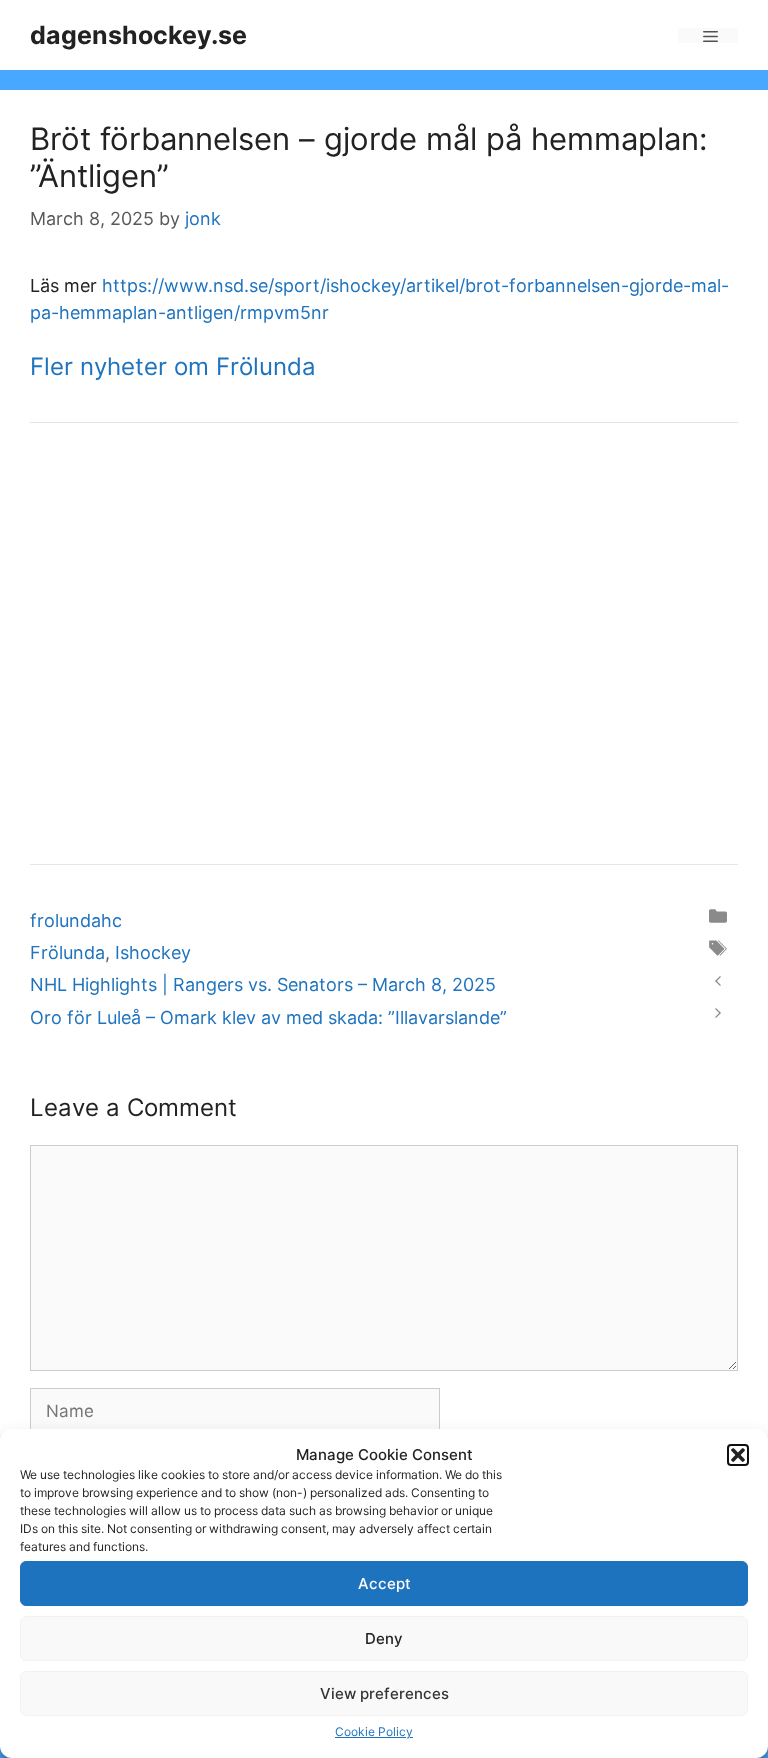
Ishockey (153, 952)
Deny (384, 1638)
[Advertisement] (384, 657)
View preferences (384, 1693)
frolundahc (76, 920)
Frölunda (67, 952)
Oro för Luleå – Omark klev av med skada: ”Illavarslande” (268, 1017)
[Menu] (708, 35)
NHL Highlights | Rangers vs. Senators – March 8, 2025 (263, 984)
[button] (738, 1455)
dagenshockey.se (138, 35)
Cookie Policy (374, 1731)
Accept (384, 1583)
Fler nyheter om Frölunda (173, 366)
